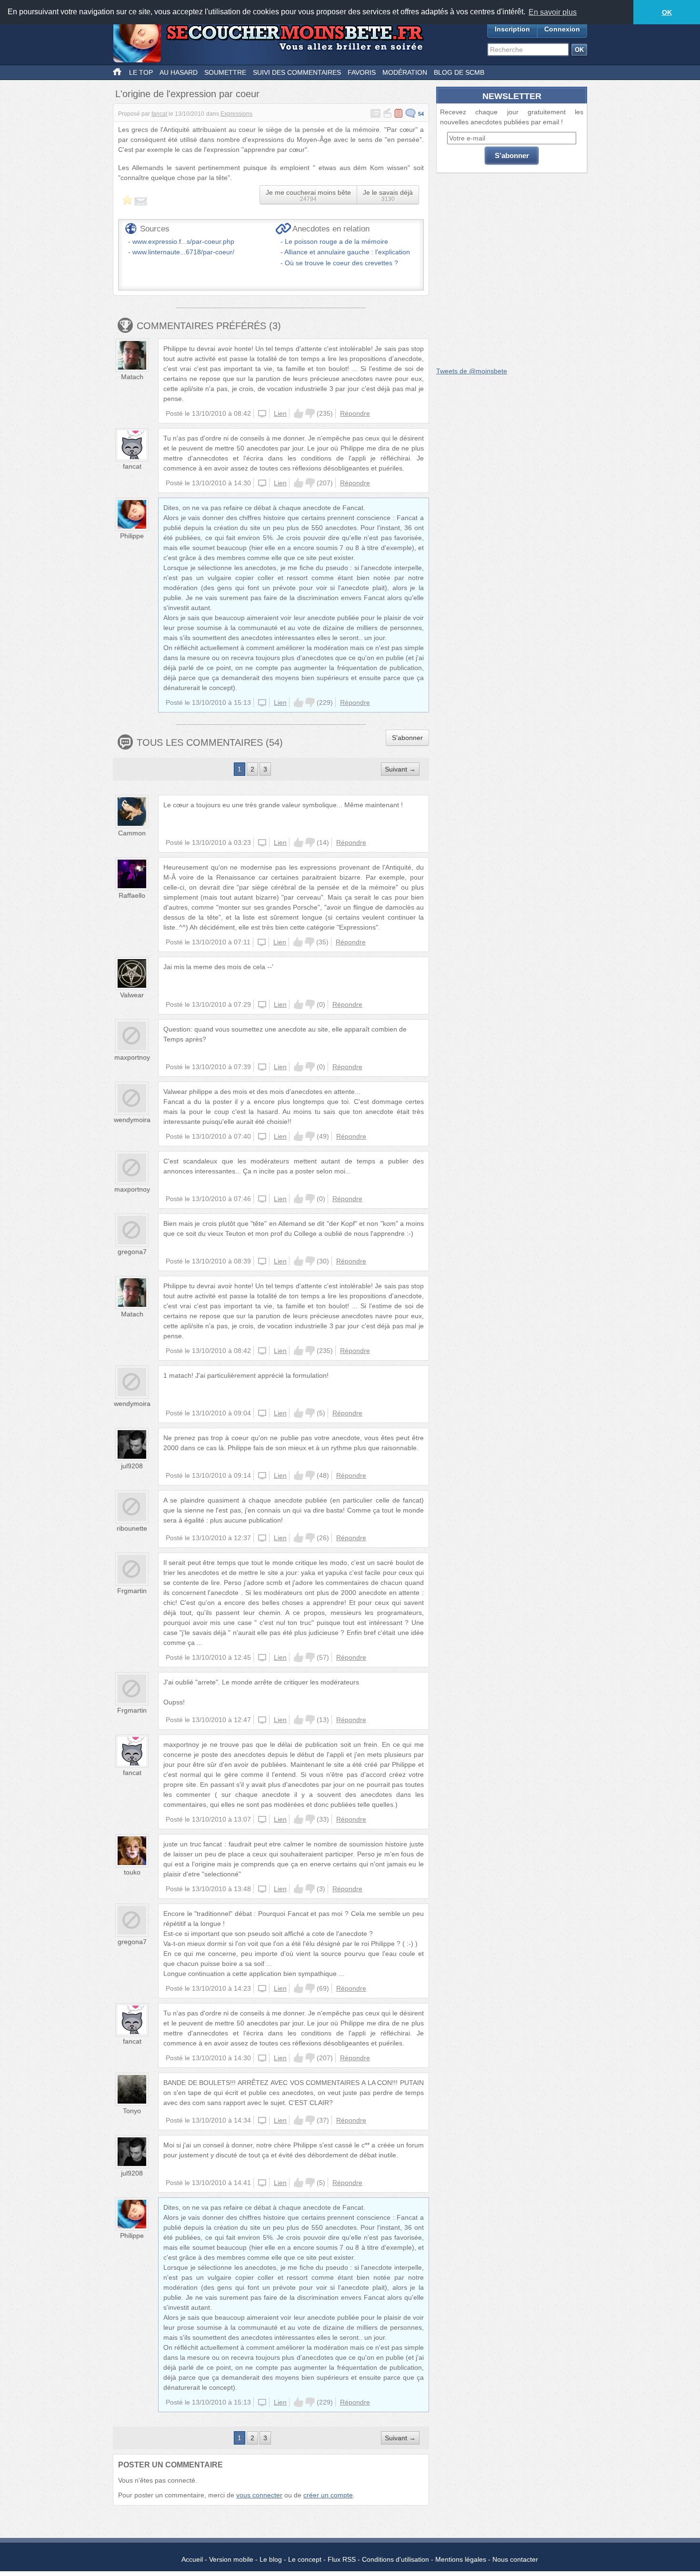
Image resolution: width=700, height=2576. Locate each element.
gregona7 (132, 1252)
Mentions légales (461, 2559)
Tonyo (132, 2111)
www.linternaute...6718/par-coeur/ (183, 252)
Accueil (192, 2559)
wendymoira (132, 1120)
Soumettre (225, 72)
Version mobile (231, 2559)
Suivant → (400, 769)
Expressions (236, 114)
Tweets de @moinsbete (472, 371)
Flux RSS (342, 2559)
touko (132, 1872)
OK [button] (667, 12)
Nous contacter (515, 2559)
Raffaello (132, 895)
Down (310, 413)
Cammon (132, 833)
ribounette (132, 1528)
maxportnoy (132, 1057)
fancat (159, 114)
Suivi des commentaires (297, 72)
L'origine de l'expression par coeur (187, 94)
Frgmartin (132, 1591)
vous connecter (259, 2495)
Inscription (512, 29)
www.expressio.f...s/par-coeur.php (183, 241)
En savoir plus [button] (553, 12)
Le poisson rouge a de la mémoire (336, 241)
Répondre (355, 413)
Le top (141, 72)
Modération (405, 72)
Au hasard (179, 72)
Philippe (132, 536)
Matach (132, 377)
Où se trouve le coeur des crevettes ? (341, 263)
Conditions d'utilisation (395, 2559)
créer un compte (328, 2495)
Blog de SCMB (459, 72)
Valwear (132, 995)
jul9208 (132, 1466)
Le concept (305, 2559)
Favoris (362, 72)
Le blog (271, 2559)
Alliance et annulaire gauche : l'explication (347, 252)
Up (299, 413)
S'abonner (407, 738)
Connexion (562, 29)
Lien (280, 413)
